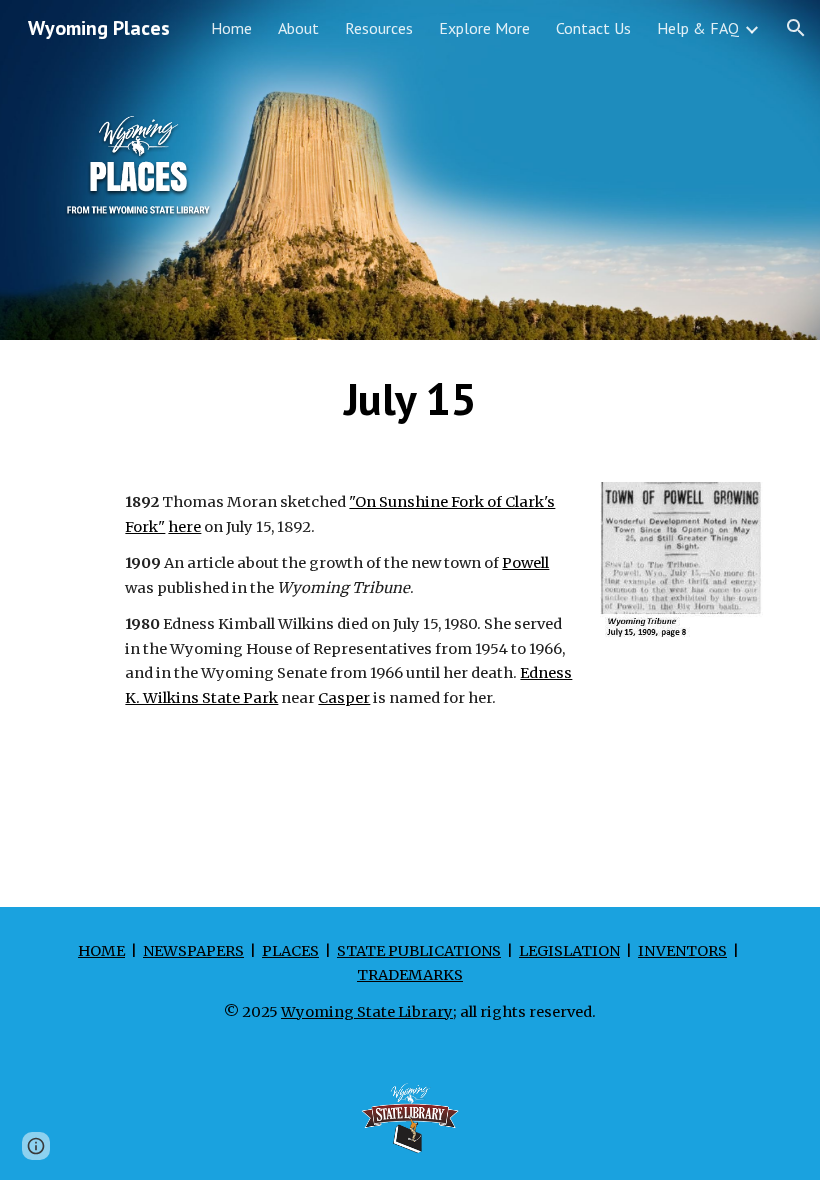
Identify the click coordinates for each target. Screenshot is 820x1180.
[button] (796, 28)
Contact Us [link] (593, 28)
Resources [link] (379, 28)
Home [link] (231, 28)
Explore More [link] (484, 28)
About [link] (298, 28)
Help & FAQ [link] (698, 28)
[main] (410, 399)
